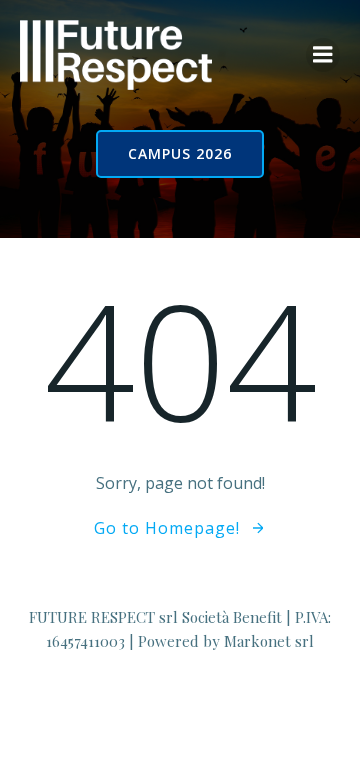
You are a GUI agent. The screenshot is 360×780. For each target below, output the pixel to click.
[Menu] (323, 55)
